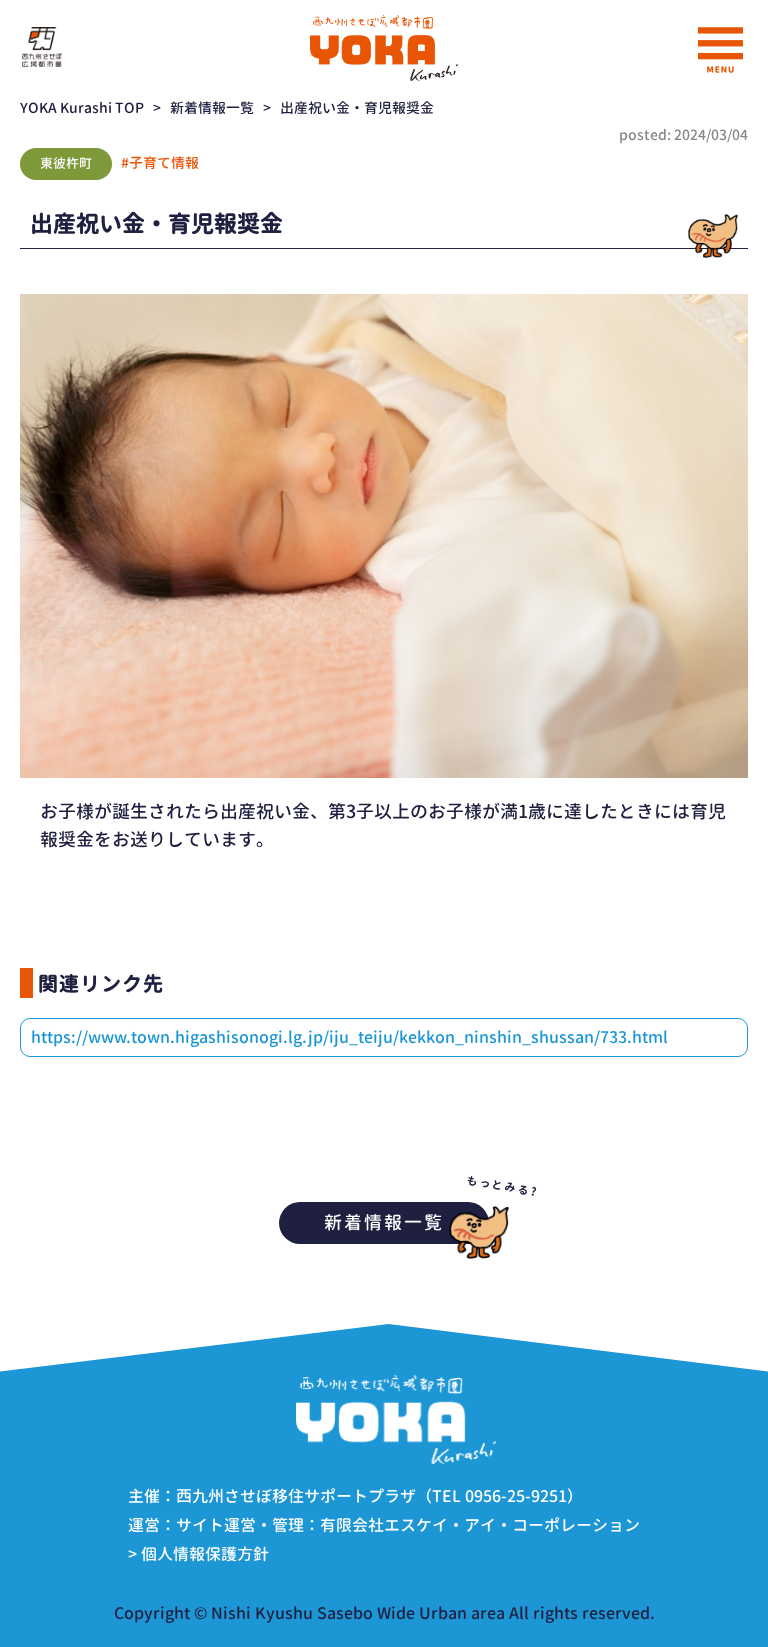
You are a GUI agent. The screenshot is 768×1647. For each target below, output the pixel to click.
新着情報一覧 (212, 107)
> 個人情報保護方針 (198, 1554)
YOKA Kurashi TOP (82, 107)
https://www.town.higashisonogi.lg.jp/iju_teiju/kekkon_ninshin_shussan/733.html (349, 1037)
